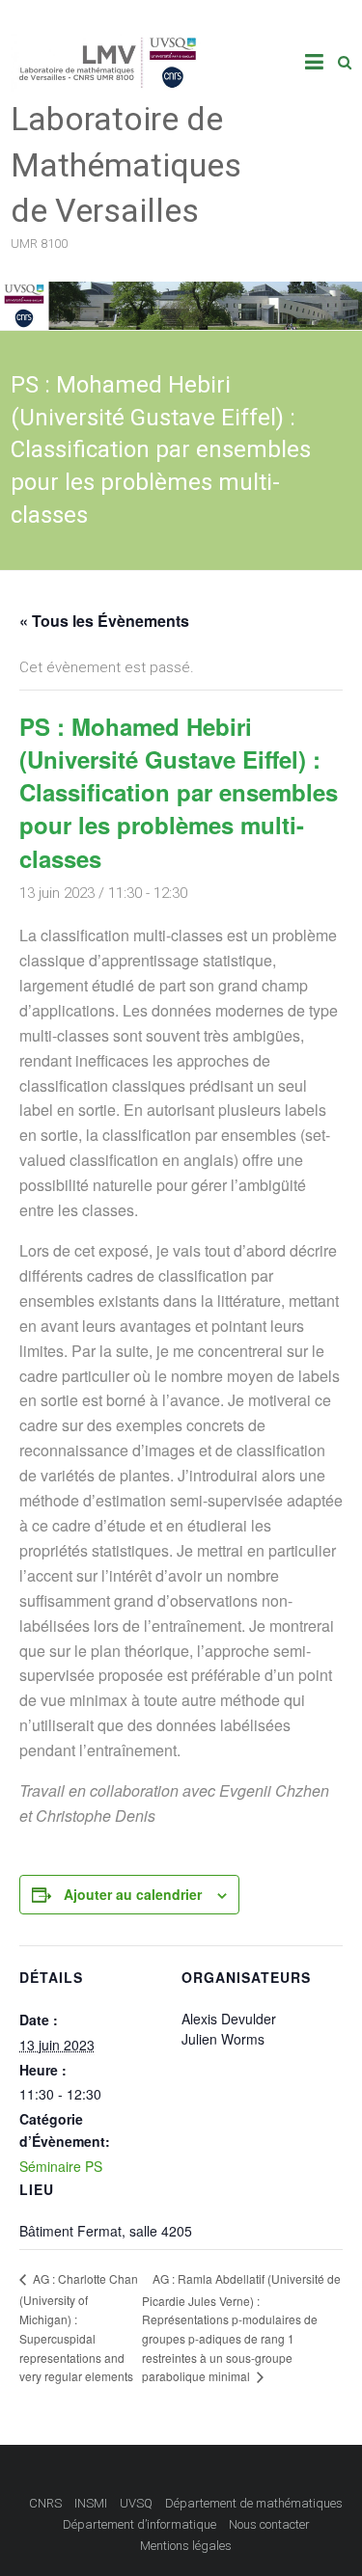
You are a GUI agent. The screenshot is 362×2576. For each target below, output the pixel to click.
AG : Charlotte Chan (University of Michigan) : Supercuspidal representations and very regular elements (79, 2327)
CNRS (45, 2503)
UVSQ (136, 2503)
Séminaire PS (61, 2166)
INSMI (91, 2503)
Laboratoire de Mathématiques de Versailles (126, 164)
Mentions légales (186, 2546)
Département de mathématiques (254, 2503)
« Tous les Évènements (104, 621)
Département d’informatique (139, 2524)
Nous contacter (269, 2524)
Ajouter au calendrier (133, 1894)
